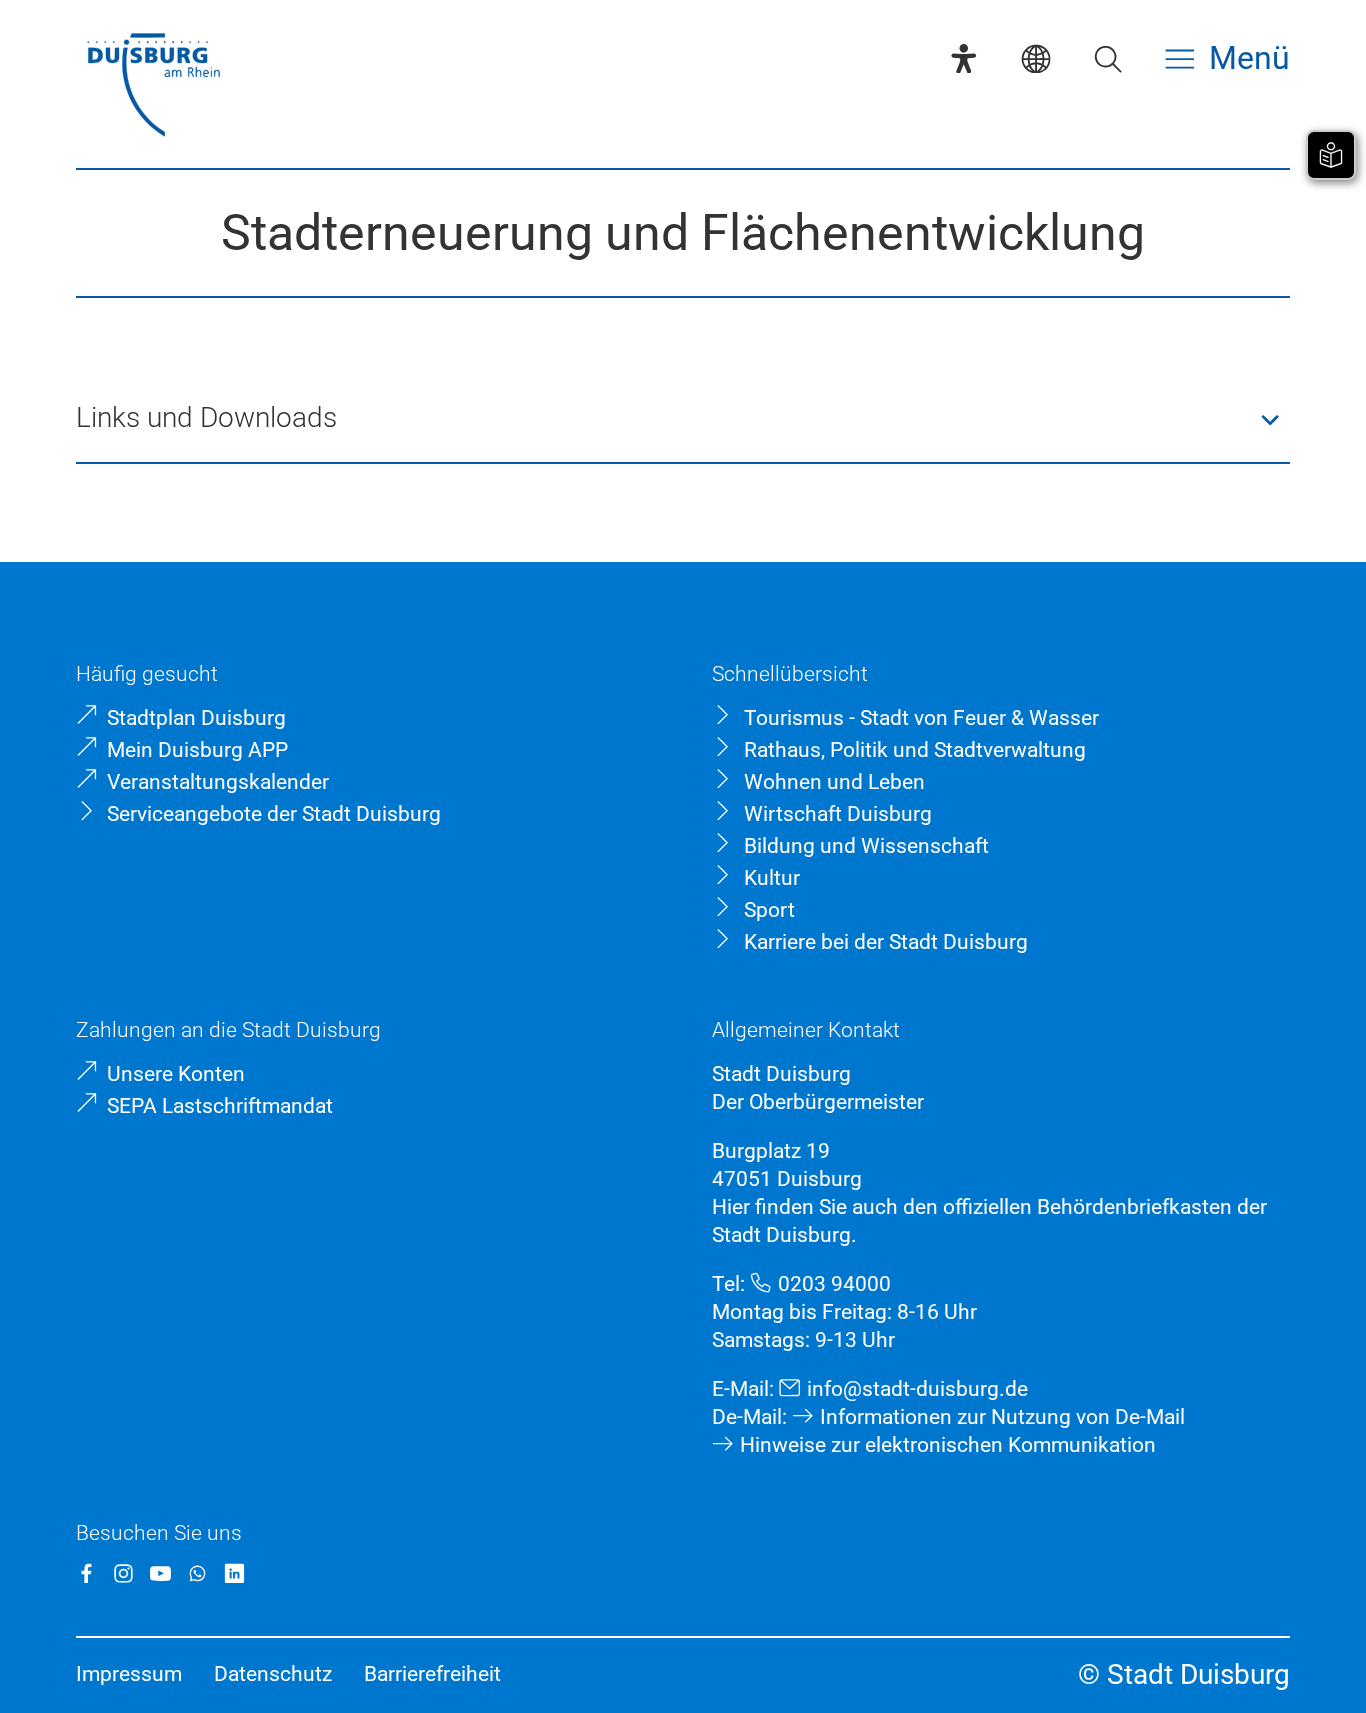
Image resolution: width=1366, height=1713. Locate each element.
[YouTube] (160, 1573)
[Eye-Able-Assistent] (964, 59)
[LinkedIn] (234, 1573)
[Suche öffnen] (1108, 59)
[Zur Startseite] (153, 87)
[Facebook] (86, 1573)
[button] (683, 419)
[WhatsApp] (197, 1573)
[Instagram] (123, 1573)
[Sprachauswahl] (1036, 59)
